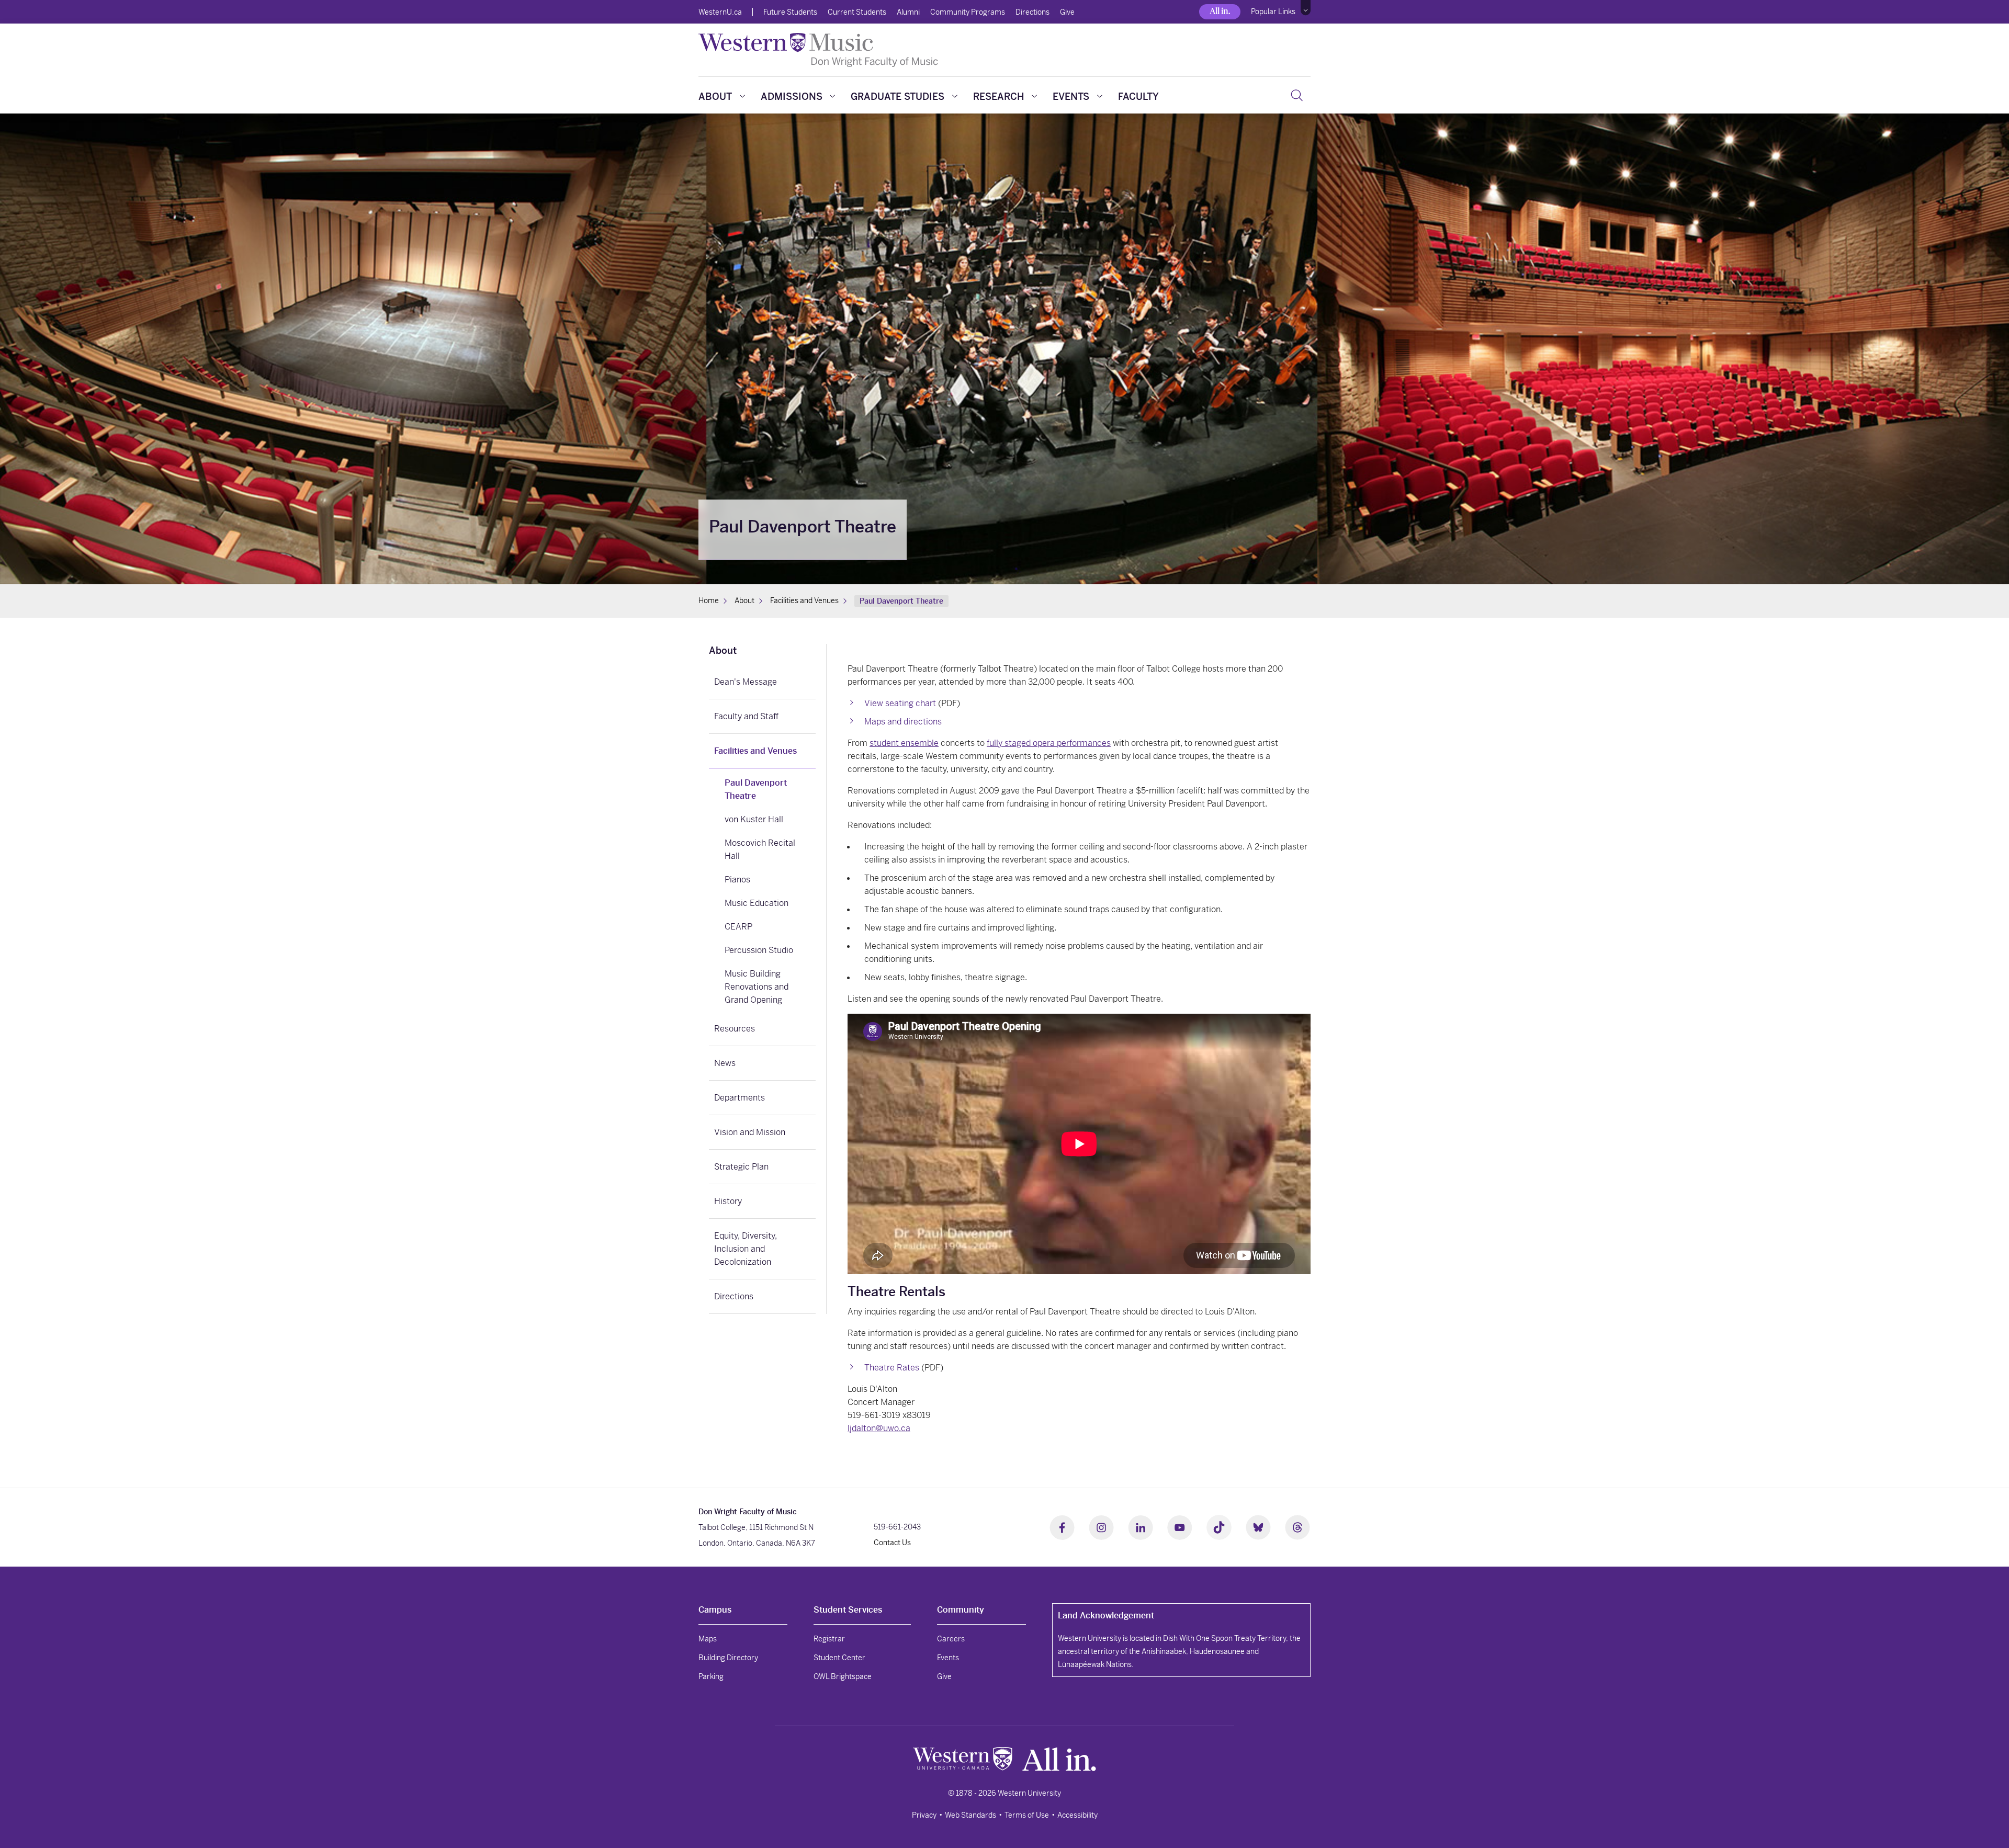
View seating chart (900, 703)
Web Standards (970, 1815)
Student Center (839, 1658)
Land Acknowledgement (1106, 1615)
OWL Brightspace (843, 1676)
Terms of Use (1027, 1815)
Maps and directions (903, 722)
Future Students (790, 12)
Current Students (857, 12)
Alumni (908, 12)
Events (1071, 97)
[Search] (1297, 95)
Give (1067, 12)
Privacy (924, 1815)
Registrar (829, 1639)
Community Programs (968, 12)
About (715, 97)
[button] (1306, 8)
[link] (762, 652)
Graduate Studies (898, 97)
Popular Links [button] (1273, 12)
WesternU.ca (720, 12)
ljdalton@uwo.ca (879, 1428)
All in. (1220, 11)
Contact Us (892, 1543)
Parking (711, 1676)
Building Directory (728, 1658)
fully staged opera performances (1049, 743)
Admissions (792, 97)
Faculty (1138, 97)
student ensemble (904, 743)
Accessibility (1077, 1815)
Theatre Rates (892, 1368)
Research (999, 97)
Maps (708, 1639)
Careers (951, 1639)
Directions (1032, 12)
